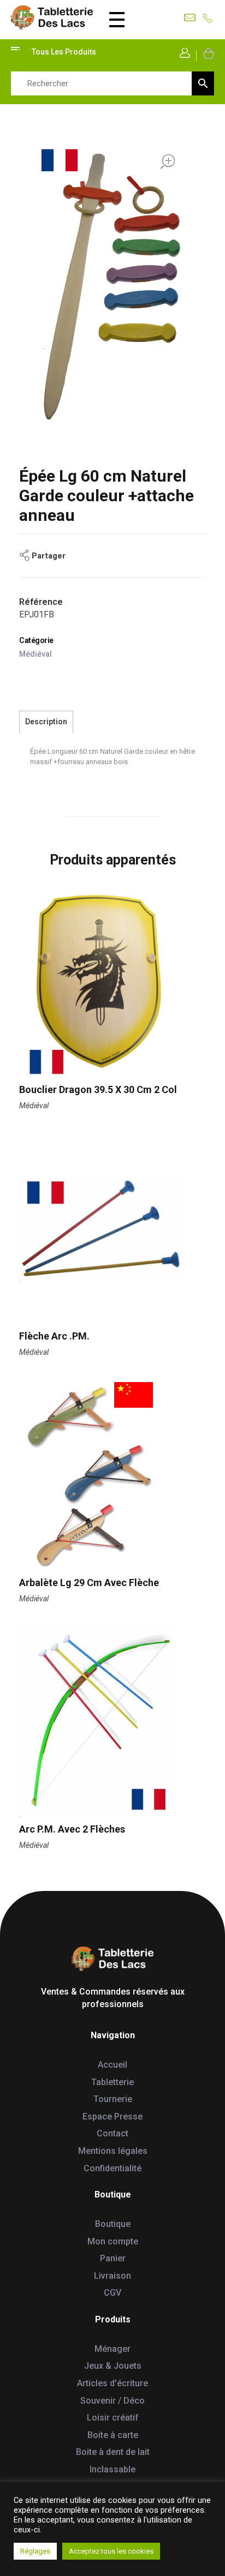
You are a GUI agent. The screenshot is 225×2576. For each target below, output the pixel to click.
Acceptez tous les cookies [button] (111, 2551)
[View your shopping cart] (208, 53)
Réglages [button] (35, 2551)
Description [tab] (46, 722)
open (168, 161)
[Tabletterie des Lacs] (52, 18)
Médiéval (35, 654)
